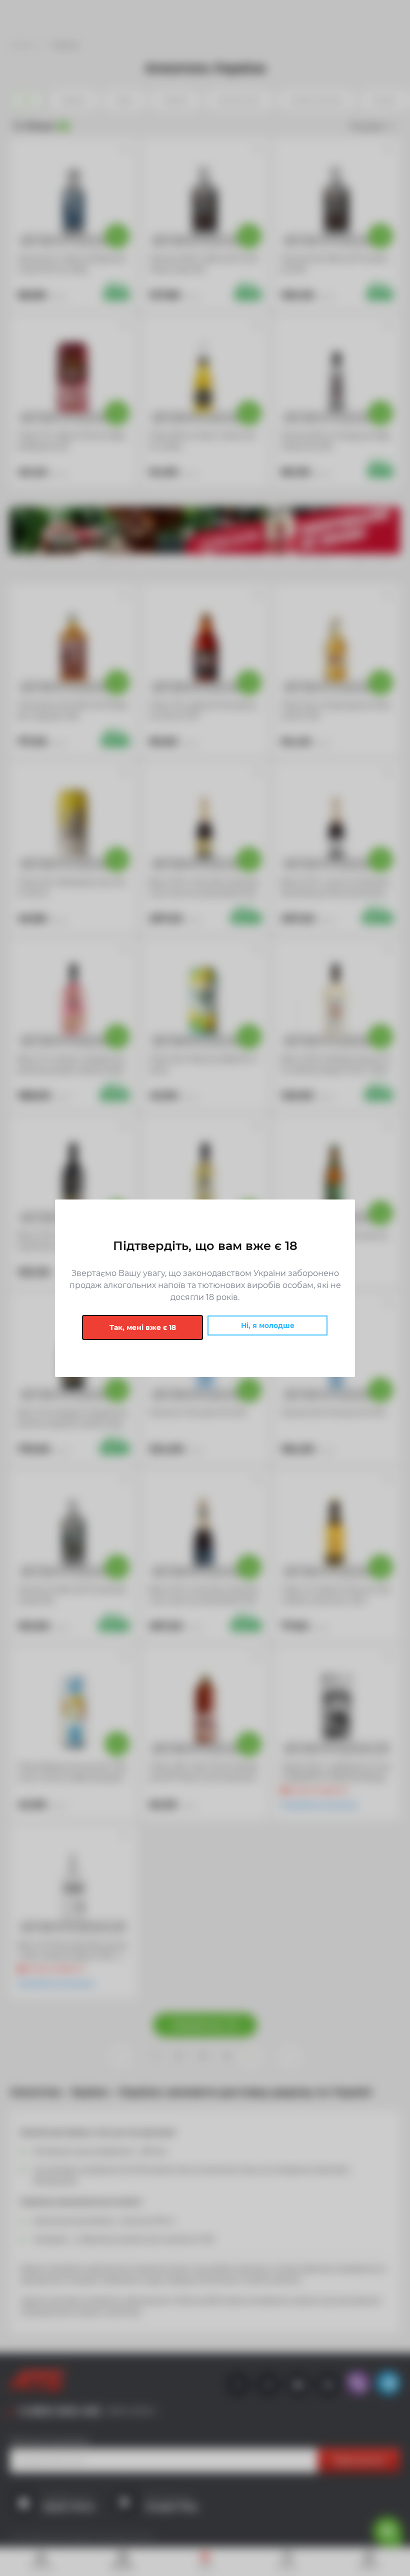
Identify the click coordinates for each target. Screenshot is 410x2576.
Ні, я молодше (268, 1325)
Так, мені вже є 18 (143, 1327)
